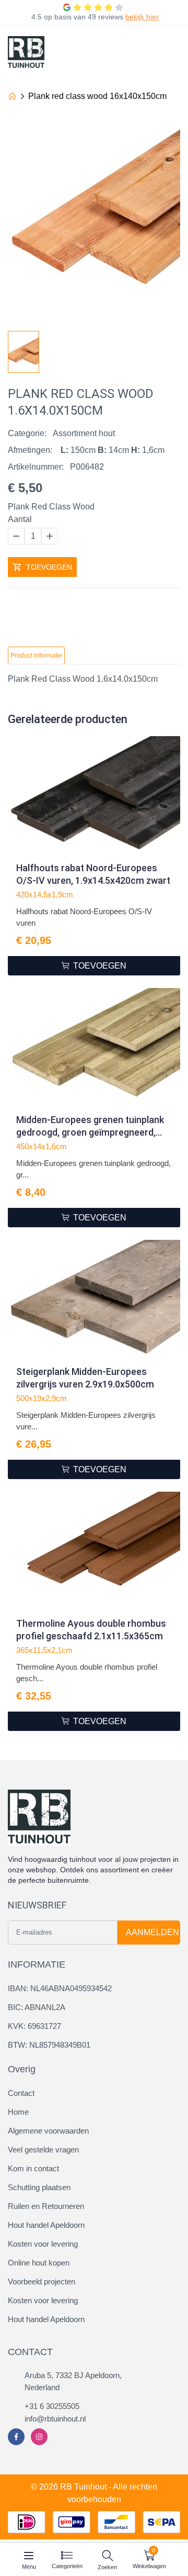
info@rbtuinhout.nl (55, 2419)
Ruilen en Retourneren (46, 2206)
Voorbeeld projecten (42, 2281)
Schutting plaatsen (39, 2187)
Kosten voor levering (43, 2244)
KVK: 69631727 (34, 2026)
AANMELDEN (152, 1932)
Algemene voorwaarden (48, 2131)
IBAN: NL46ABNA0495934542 (60, 1988)
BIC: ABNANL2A (37, 2007)
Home (18, 2112)
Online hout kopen (39, 2263)
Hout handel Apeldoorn (46, 2225)
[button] (172, 349)
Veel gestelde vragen (43, 2150)
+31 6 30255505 (52, 2406)
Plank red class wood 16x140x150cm (97, 96)
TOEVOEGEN (49, 567)
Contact (21, 2093)
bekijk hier (142, 17)
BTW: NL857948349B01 (49, 2045)
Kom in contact (33, 2168)
